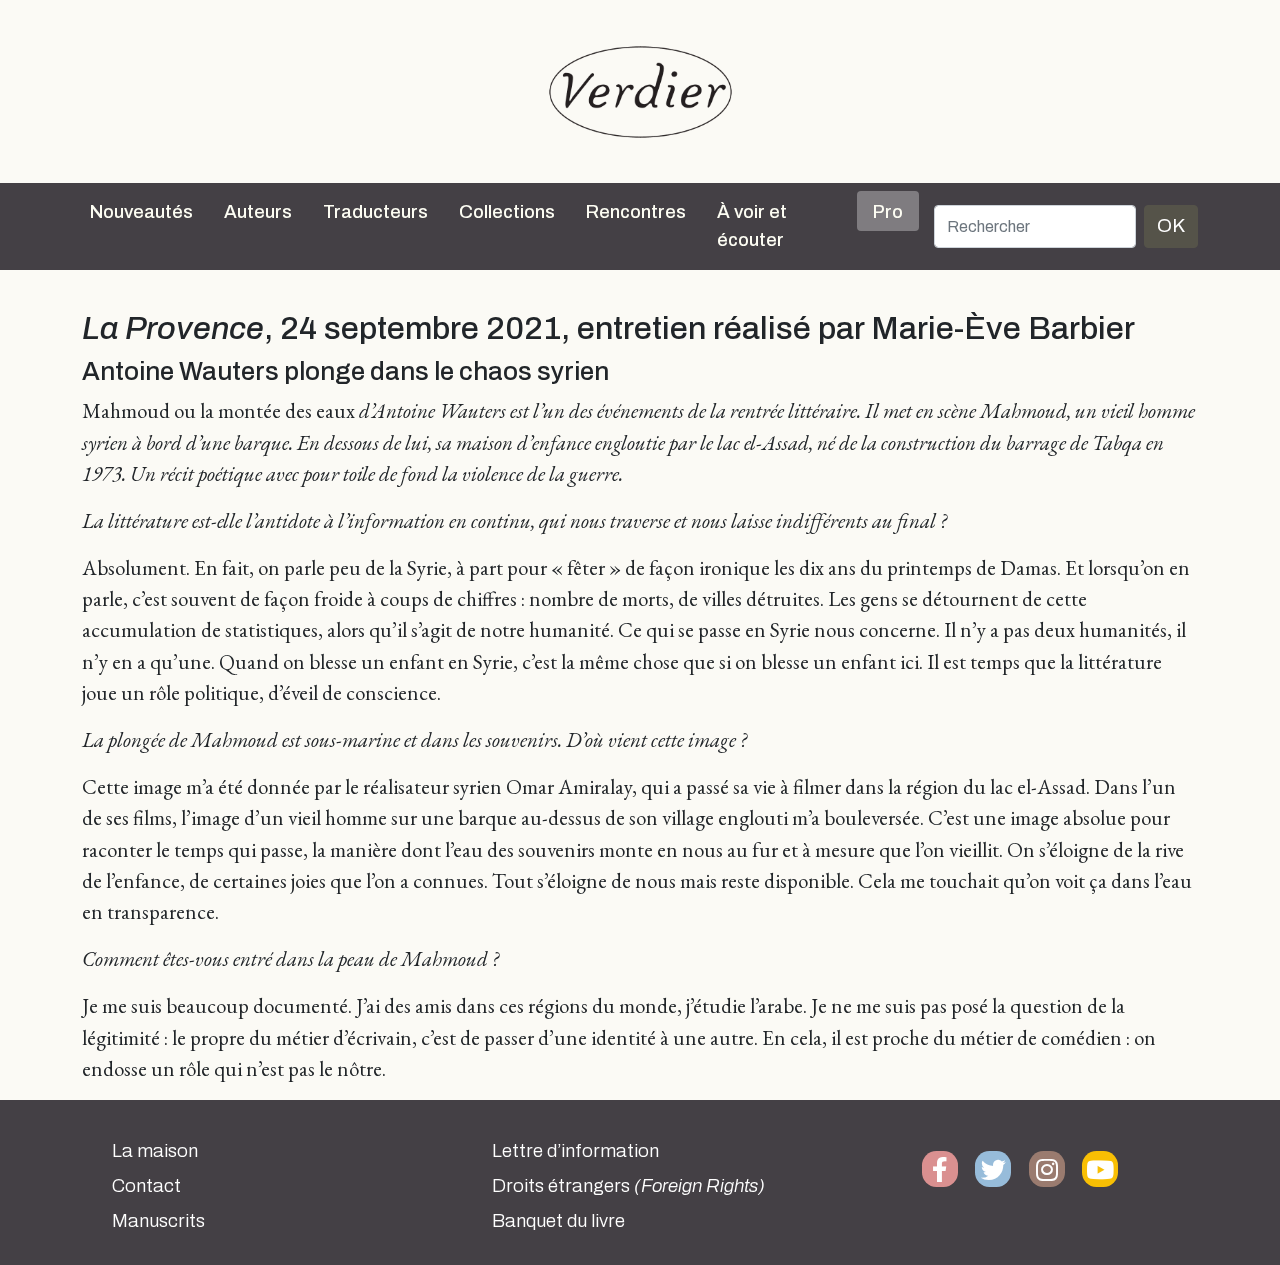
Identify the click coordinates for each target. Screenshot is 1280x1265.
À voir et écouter (752, 226)
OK (1171, 225)
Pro (888, 212)
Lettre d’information (575, 1151)
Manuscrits (158, 1221)
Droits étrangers (628, 1186)
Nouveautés (141, 212)
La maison (155, 1151)
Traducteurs (375, 212)
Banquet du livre (558, 1221)
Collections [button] (507, 212)
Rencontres (636, 212)
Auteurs (258, 212)
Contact (146, 1186)
